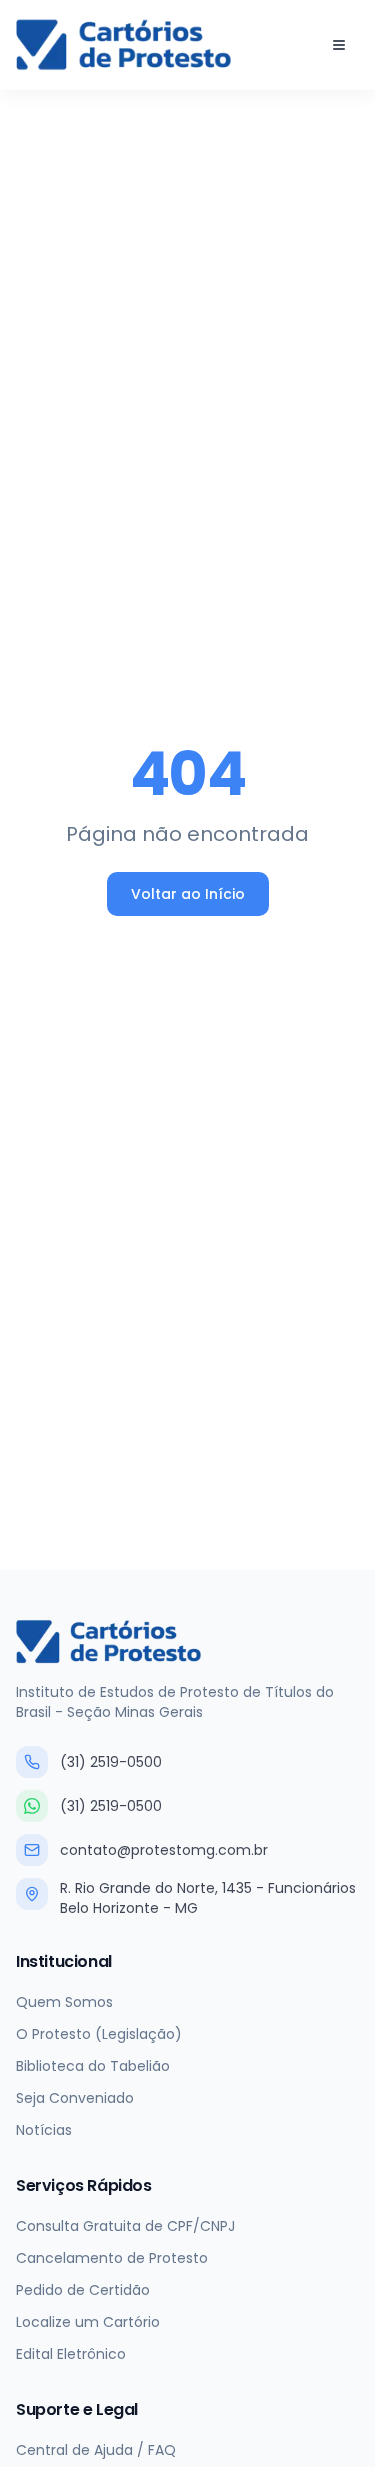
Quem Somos (64, 2002)
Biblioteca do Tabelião (93, 2066)
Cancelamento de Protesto (112, 2258)
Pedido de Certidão (83, 2290)
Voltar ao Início (188, 894)
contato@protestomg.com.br (164, 1850)
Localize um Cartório (88, 2322)
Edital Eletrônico (71, 2354)
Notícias (44, 2130)
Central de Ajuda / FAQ (96, 2450)
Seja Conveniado (75, 2098)
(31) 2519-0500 (111, 1762)
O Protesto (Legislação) (99, 2034)
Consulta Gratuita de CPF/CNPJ (125, 2226)
